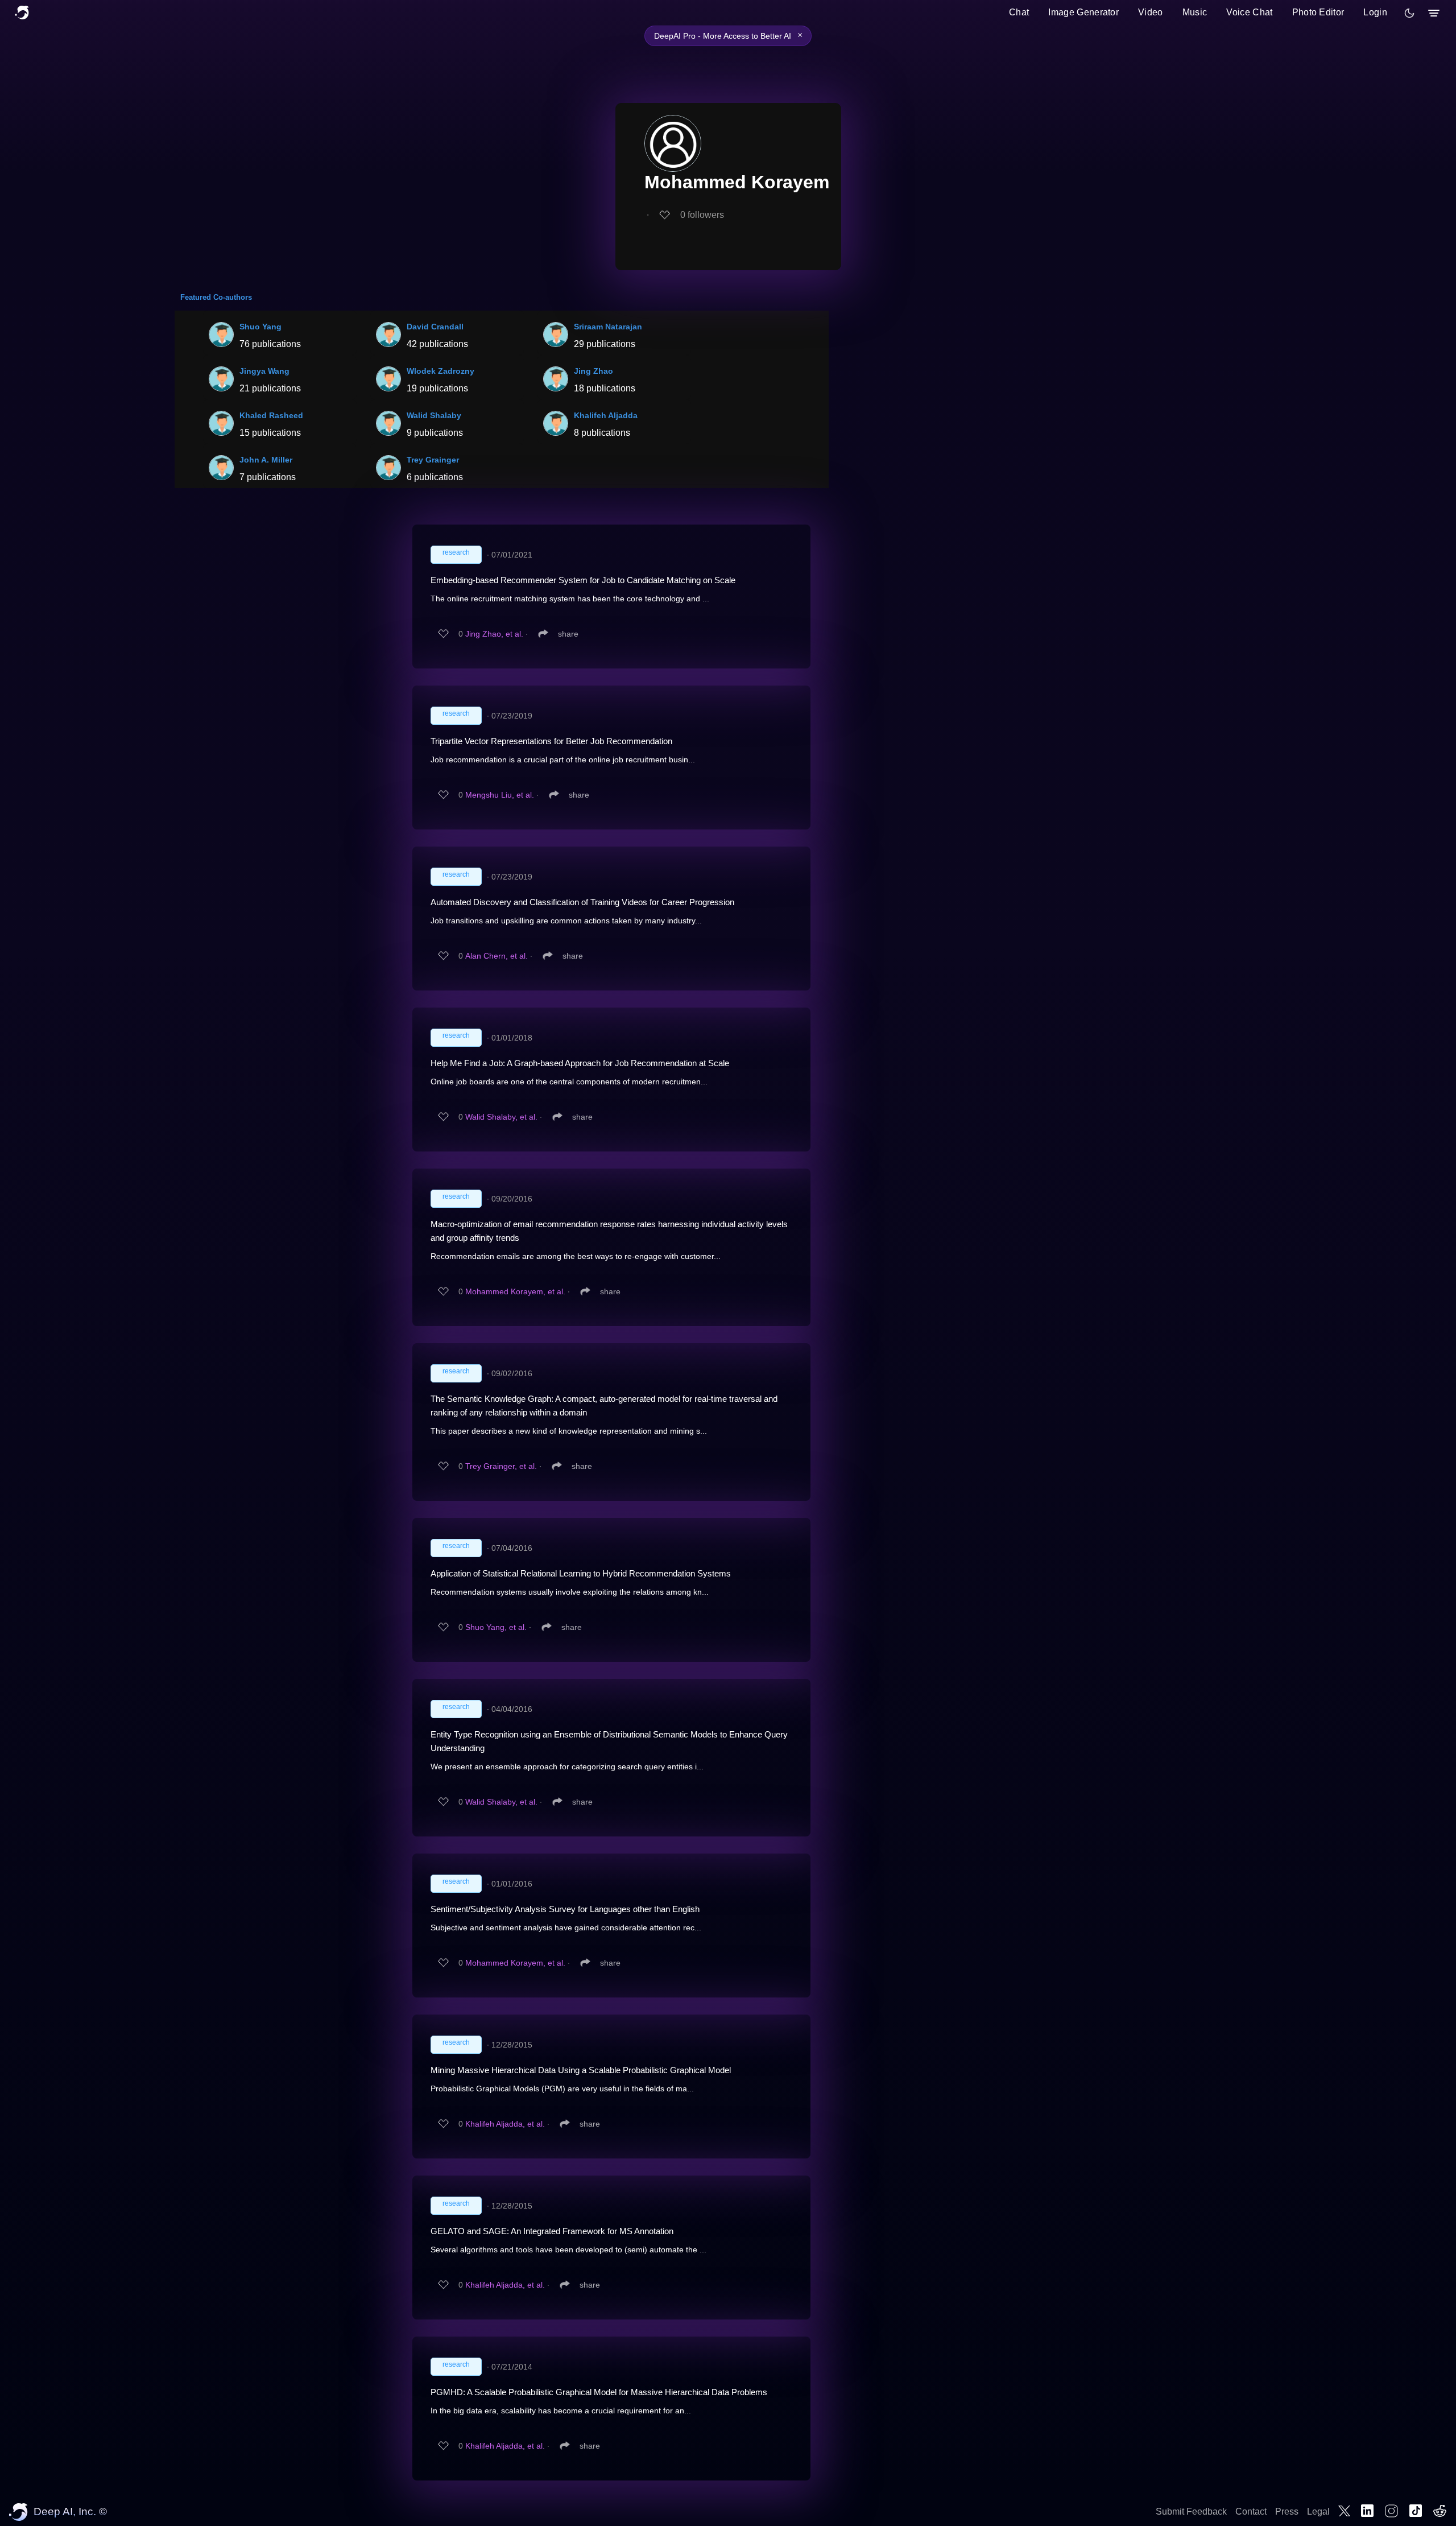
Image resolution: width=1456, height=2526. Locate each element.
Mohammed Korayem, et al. (515, 1291)
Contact (1251, 2511)
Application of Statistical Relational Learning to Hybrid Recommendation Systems (581, 1573)
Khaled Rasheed (271, 415)
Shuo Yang (260, 327)
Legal (1318, 2511)
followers (702, 215)
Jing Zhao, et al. (494, 634)
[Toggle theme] (1409, 13)
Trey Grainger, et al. (501, 1466)
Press (1287, 2511)
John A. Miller (266, 460)
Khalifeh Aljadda (606, 415)
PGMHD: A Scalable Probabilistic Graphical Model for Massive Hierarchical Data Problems (599, 2392)
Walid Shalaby (434, 415)
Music (1195, 12)
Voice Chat (1249, 12)
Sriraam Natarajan (608, 327)
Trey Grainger (433, 460)
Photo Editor (1318, 12)
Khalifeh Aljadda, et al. (505, 2124)
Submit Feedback (1191, 2511)
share (568, 634)
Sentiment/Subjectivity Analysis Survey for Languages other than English (565, 1909)
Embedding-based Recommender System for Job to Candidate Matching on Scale (583, 580)
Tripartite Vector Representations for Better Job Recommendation (551, 741)
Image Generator (1083, 12)
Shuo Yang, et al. (496, 1627)
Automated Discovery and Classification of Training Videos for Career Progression (582, 902)
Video (1151, 12)
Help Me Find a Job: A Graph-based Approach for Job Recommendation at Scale (580, 1063)
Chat (1019, 12)
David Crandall (435, 327)
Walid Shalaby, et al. (501, 1117)
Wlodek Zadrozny (440, 371)
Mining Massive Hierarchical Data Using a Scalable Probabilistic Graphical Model (581, 2070)
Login (1375, 12)
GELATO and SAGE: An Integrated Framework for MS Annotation (552, 2231)
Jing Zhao (593, 371)
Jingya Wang (264, 371)
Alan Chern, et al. (497, 956)
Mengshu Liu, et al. (500, 795)
